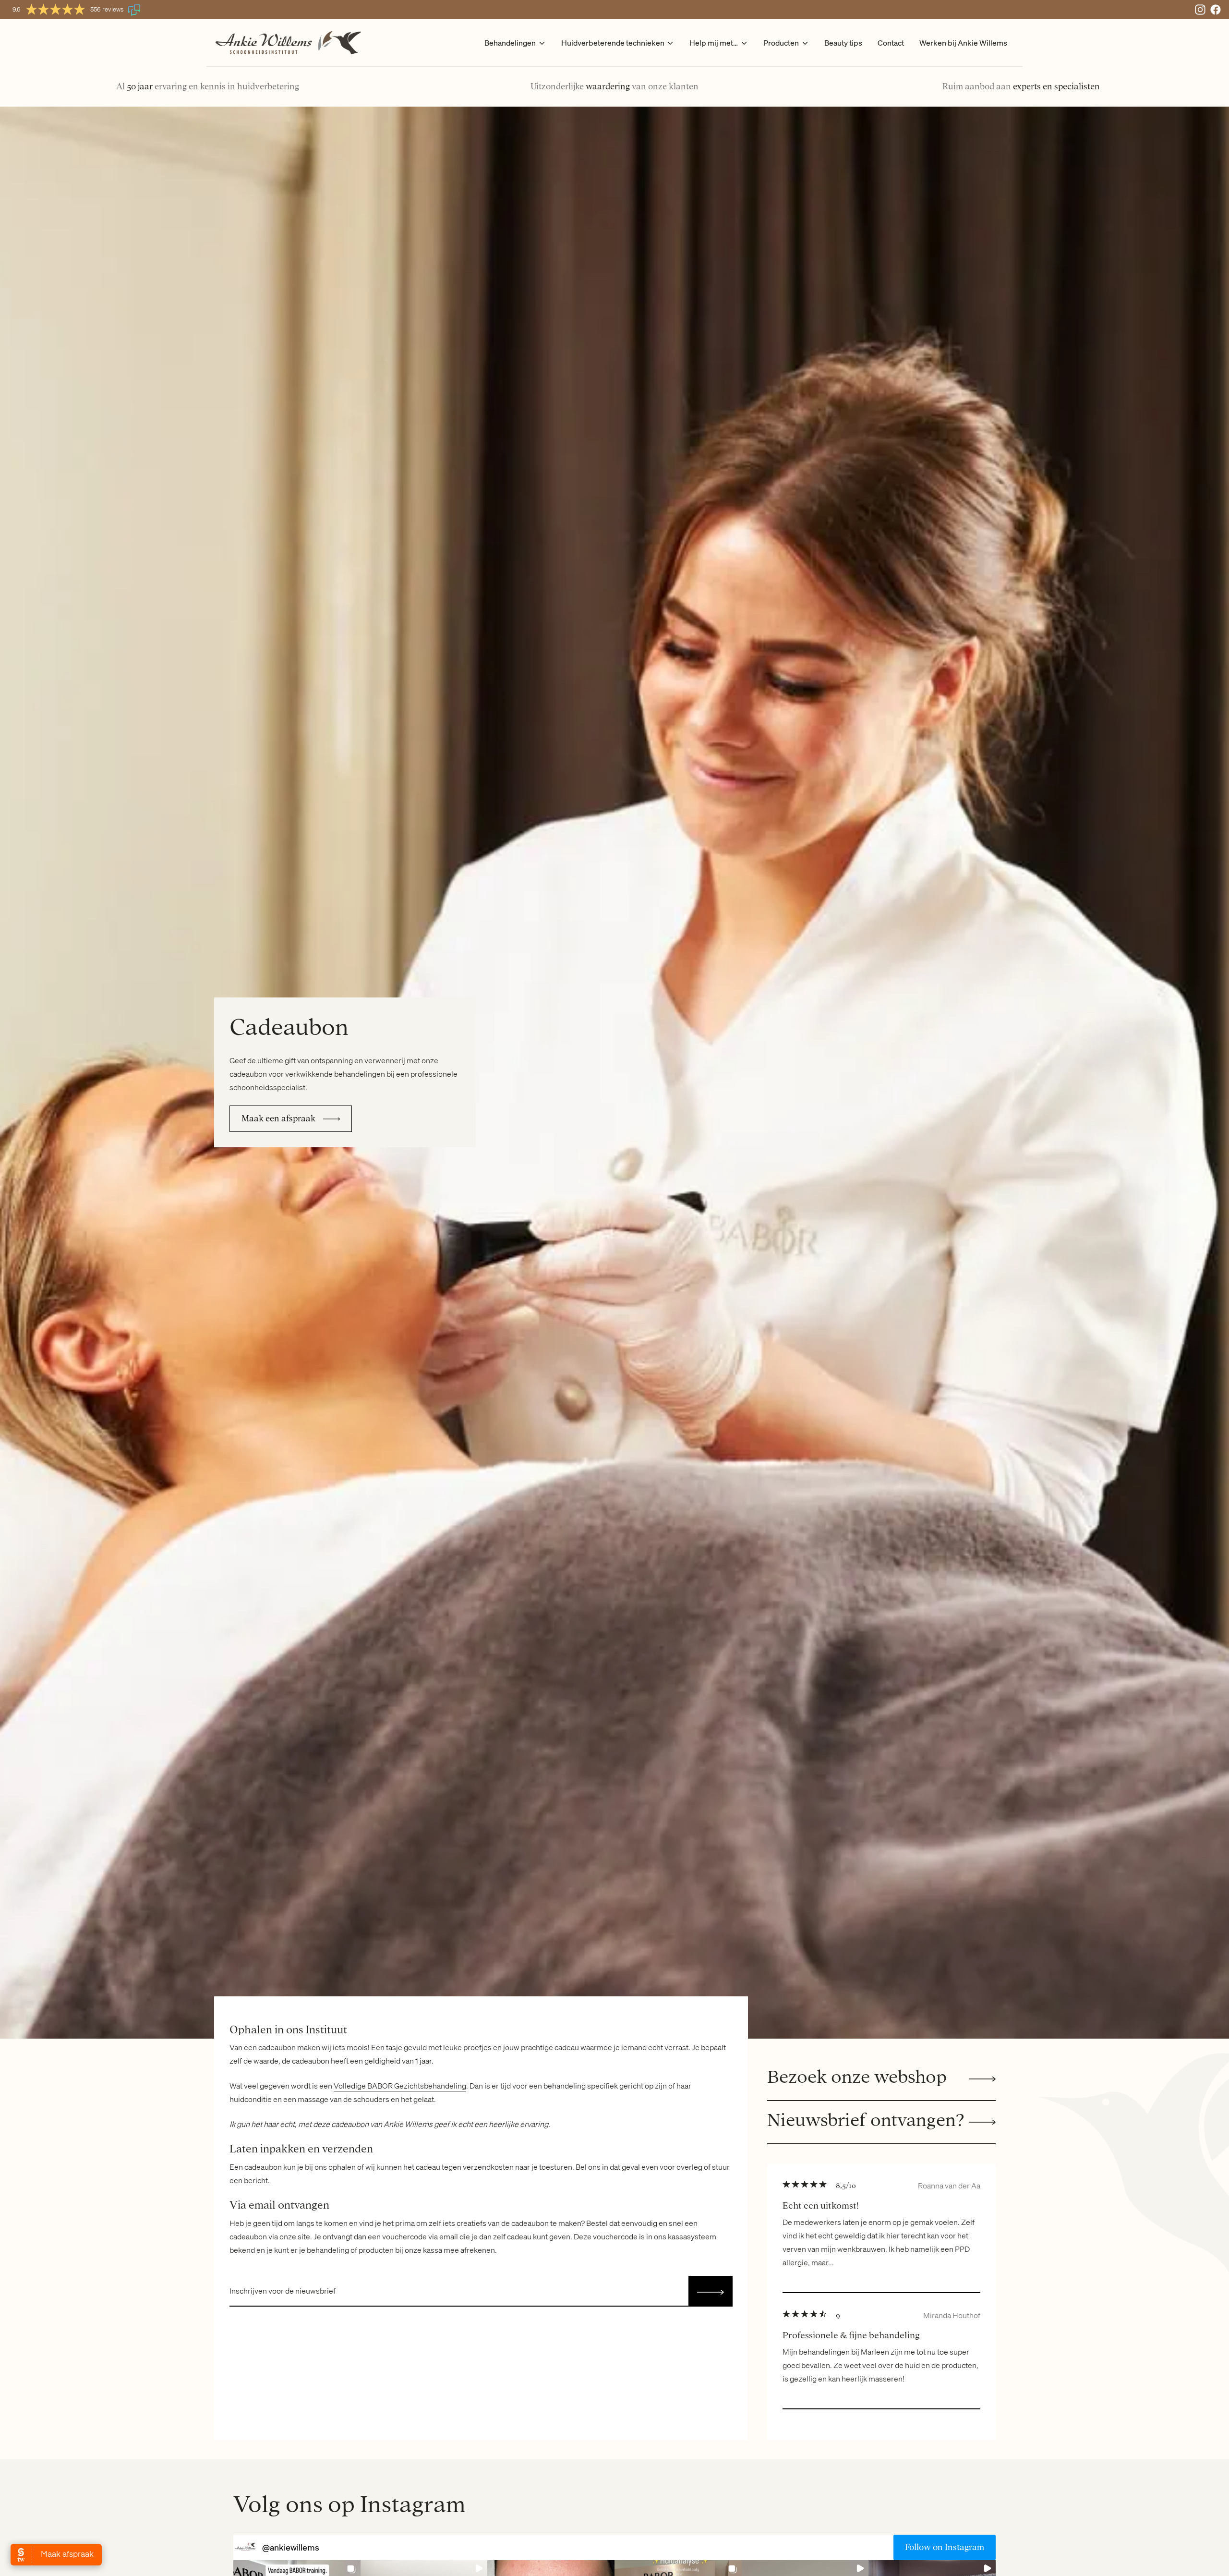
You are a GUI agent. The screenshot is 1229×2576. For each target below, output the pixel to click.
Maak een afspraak (278, 1118)
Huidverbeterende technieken (613, 43)
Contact (891, 43)
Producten (781, 43)
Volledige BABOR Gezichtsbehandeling (400, 2086)
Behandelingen (510, 43)
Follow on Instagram (945, 2547)
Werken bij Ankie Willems (963, 43)
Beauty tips (843, 43)
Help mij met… (714, 43)
